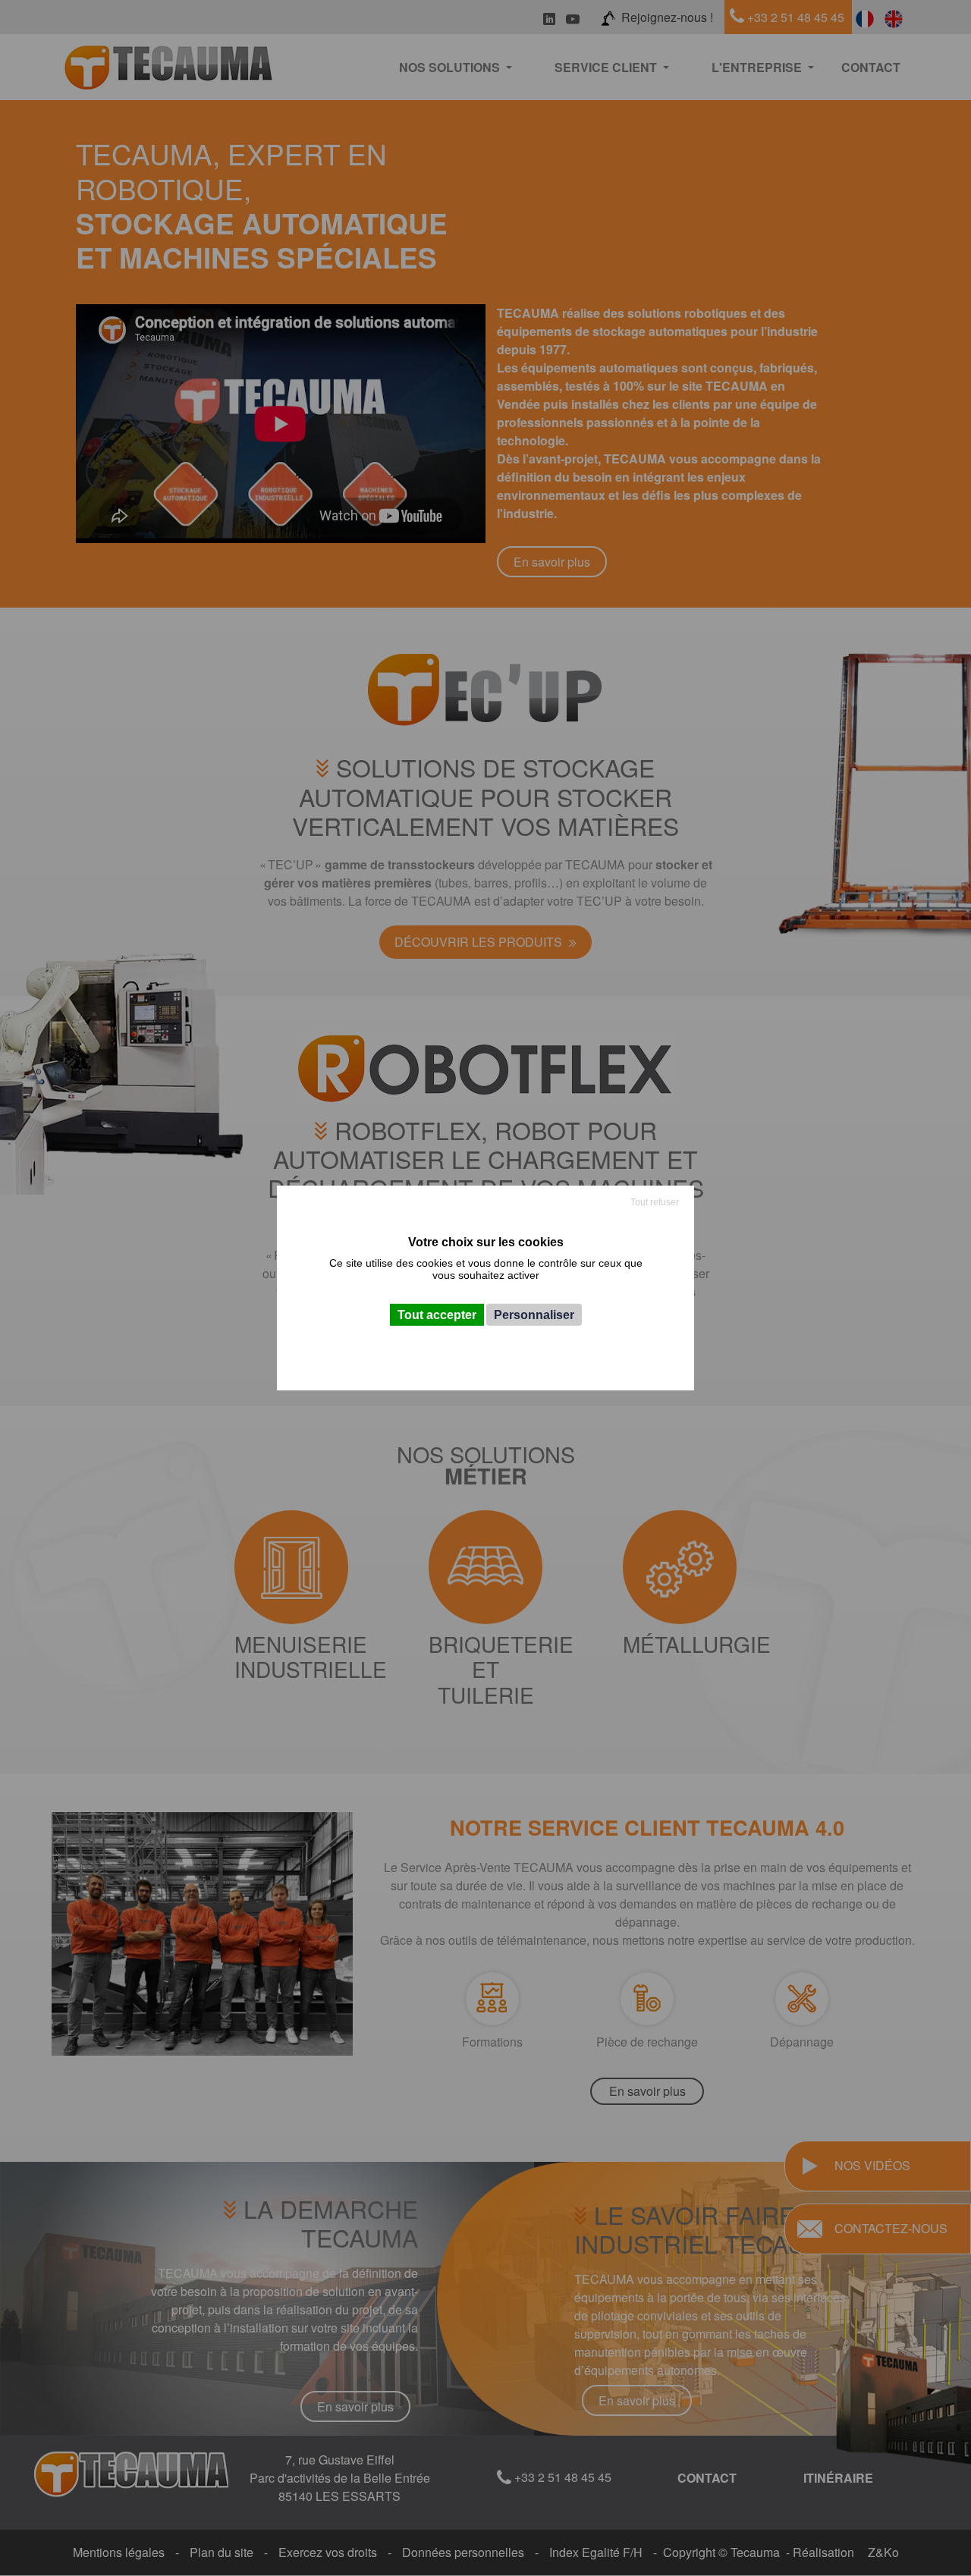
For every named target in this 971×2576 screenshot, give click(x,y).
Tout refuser (655, 1202)
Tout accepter (437, 1315)
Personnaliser (534, 1315)
